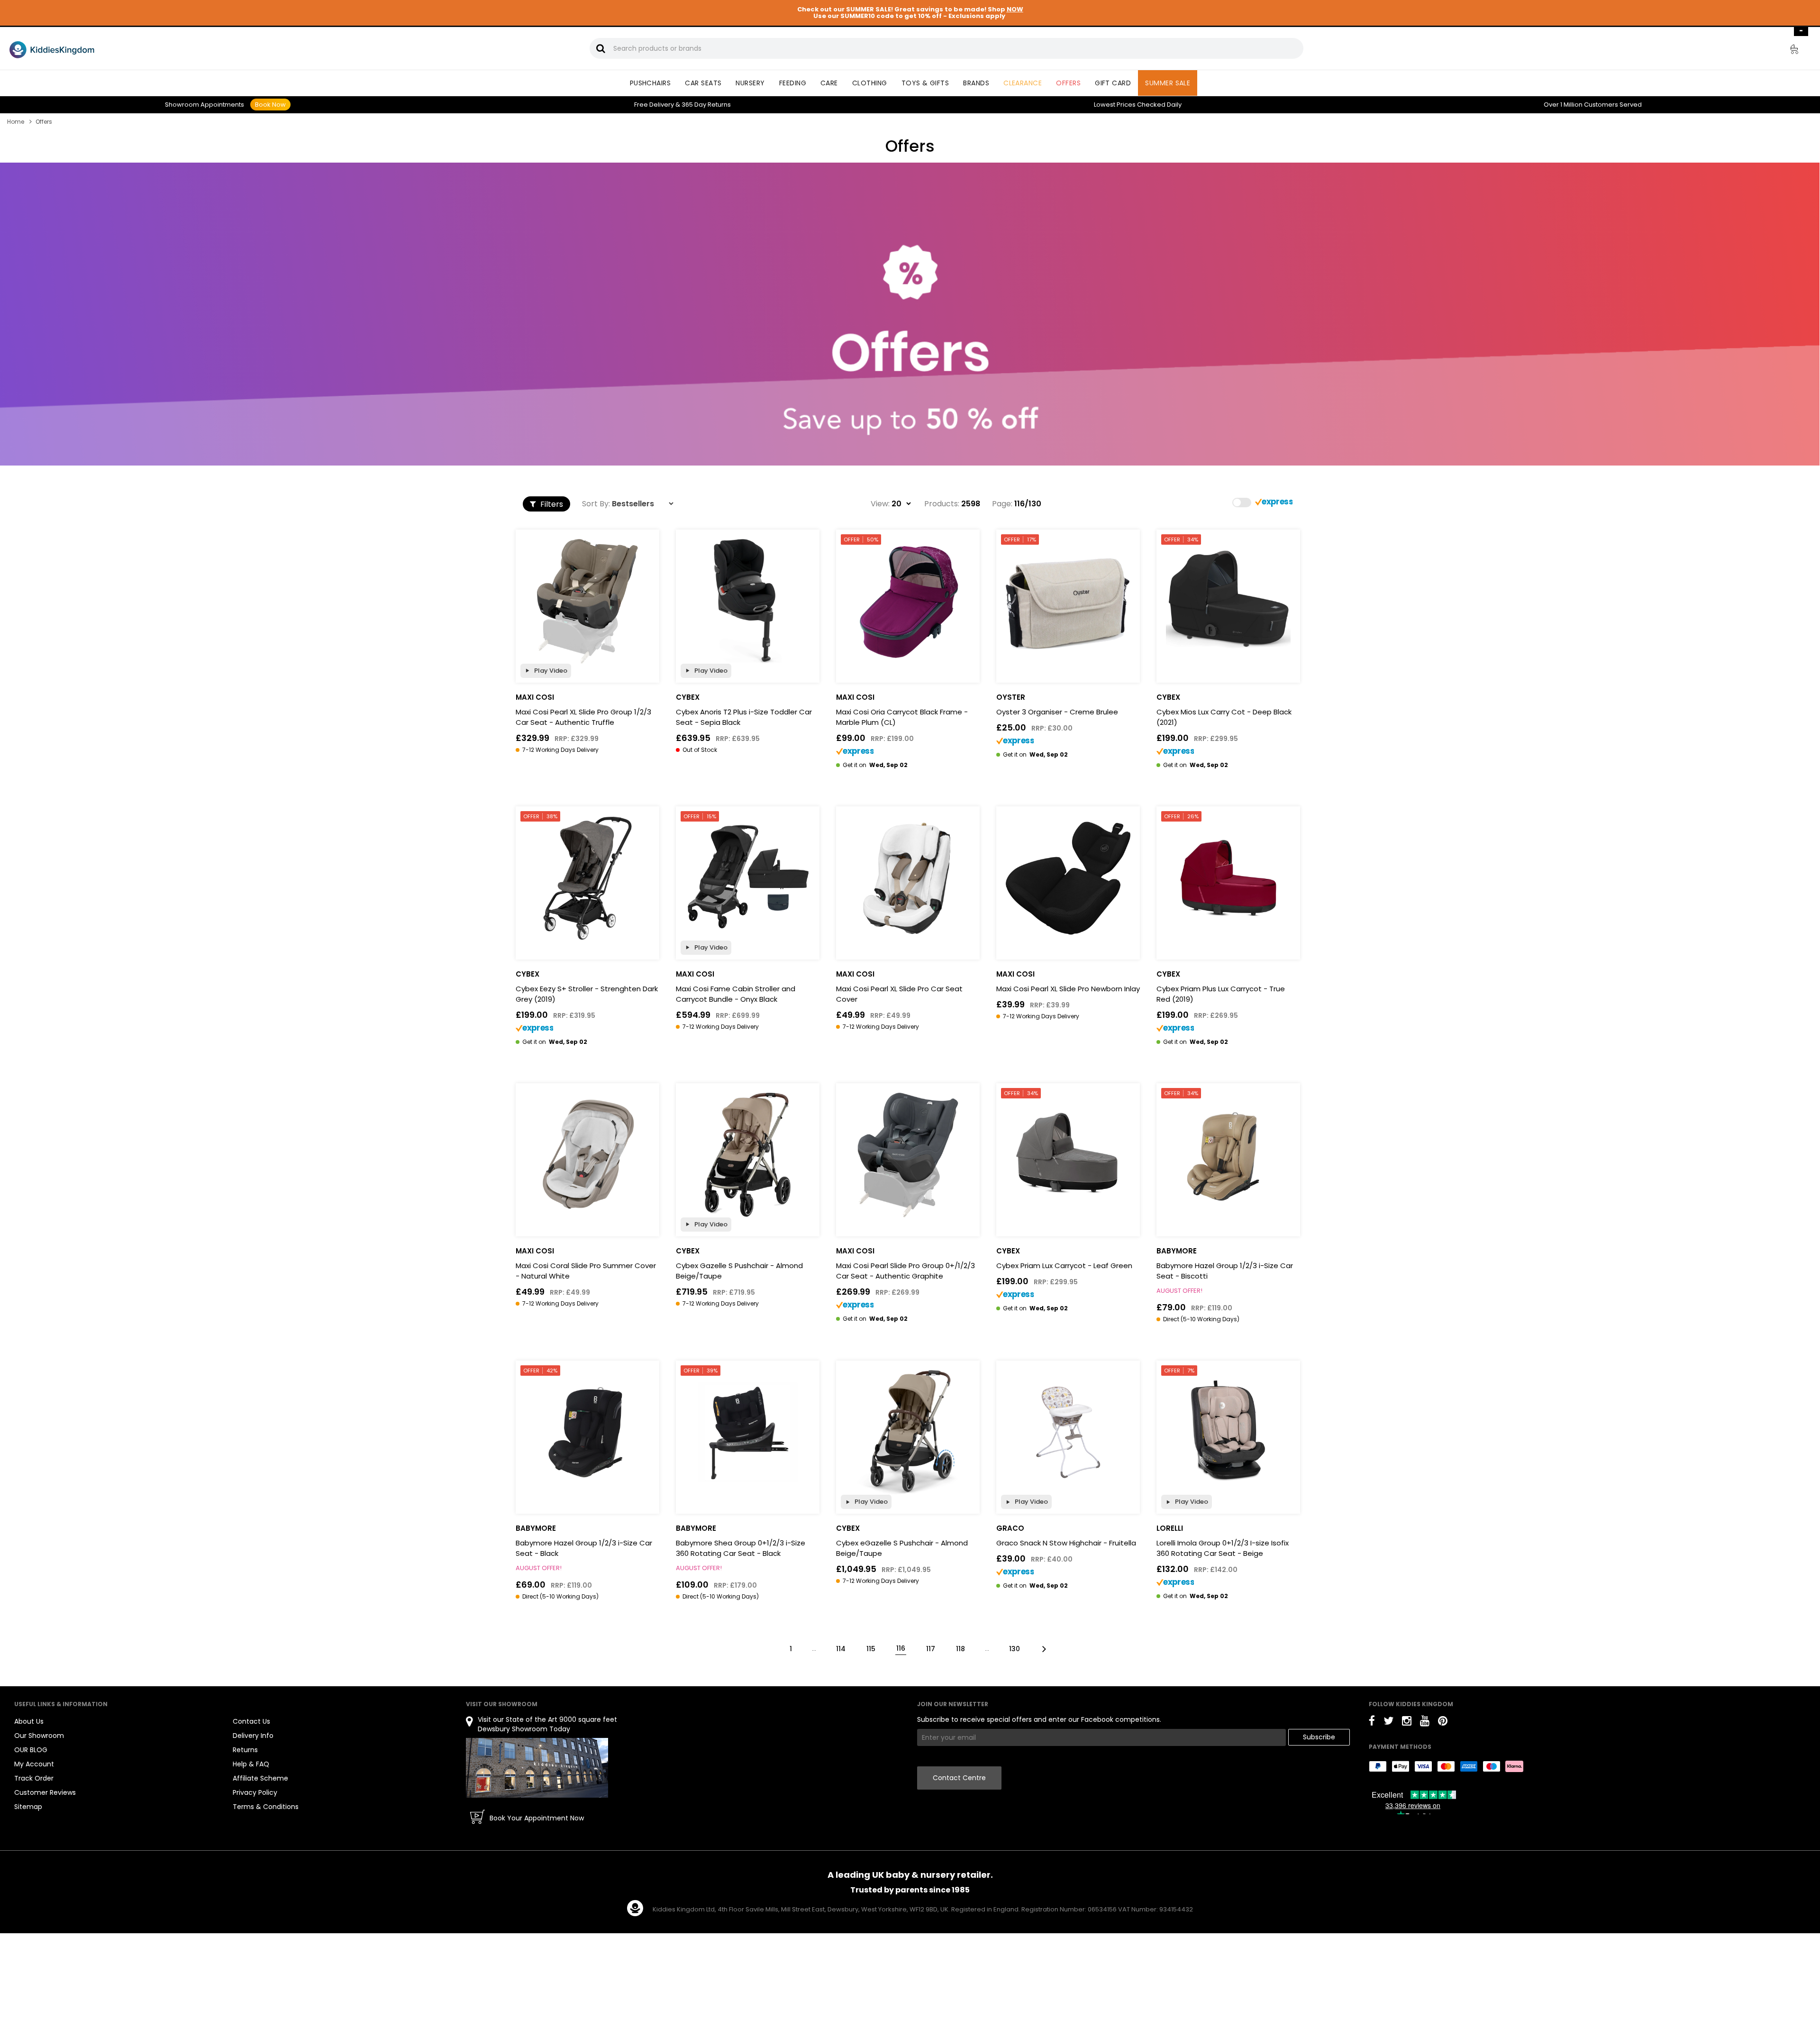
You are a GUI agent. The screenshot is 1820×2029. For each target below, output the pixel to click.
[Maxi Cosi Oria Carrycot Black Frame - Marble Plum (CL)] (908, 601)
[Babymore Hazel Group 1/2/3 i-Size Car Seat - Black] (587, 1432)
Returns (706, 105)
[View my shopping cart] (1788, 51)
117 (931, 1649)
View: (880, 504)
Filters (551, 504)
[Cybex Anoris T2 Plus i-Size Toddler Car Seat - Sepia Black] (748, 601)
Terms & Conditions (266, 1807)
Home (16, 122)
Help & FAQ (251, 1764)
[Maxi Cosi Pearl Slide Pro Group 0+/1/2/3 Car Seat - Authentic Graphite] (908, 1155)
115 (871, 1649)
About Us (29, 1721)
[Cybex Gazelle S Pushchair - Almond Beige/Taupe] (748, 1155)
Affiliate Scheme (260, 1778)
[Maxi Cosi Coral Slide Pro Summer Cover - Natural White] (587, 1155)
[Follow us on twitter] (1388, 1723)
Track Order (34, 1778)
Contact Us (251, 1721)
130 (1015, 1649)
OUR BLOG (31, 1750)
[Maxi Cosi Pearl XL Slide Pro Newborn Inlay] (1068, 878)
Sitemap (28, 1807)
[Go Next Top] (1043, 1648)
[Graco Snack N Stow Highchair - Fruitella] (1068, 1432)
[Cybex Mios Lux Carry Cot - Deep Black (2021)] (1228, 601)
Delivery (654, 105)
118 (960, 1649)
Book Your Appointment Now (537, 1818)
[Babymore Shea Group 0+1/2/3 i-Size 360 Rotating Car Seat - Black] (748, 1432)
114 (841, 1649)
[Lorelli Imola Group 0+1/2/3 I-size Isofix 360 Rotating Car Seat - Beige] (1228, 1432)
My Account (34, 1764)
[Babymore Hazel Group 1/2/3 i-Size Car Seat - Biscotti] (1228, 1155)
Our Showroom (39, 1736)
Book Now (270, 105)
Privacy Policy (255, 1792)
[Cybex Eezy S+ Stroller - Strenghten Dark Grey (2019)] (587, 878)
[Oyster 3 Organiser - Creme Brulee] (1068, 601)
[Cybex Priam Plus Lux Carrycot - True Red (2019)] (1228, 878)
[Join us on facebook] (1372, 1723)
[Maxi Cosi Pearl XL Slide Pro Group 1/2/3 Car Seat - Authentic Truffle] (587, 601)
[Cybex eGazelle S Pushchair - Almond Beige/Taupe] (908, 1432)
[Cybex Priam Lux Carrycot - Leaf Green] (1068, 1155)
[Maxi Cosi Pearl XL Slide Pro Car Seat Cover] (908, 878)
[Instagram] (1407, 1723)
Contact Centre (959, 1778)
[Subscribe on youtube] (1425, 1723)
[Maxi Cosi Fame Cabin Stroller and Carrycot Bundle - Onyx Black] (748, 878)
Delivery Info (253, 1736)
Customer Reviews (45, 1792)
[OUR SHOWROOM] (537, 1768)
